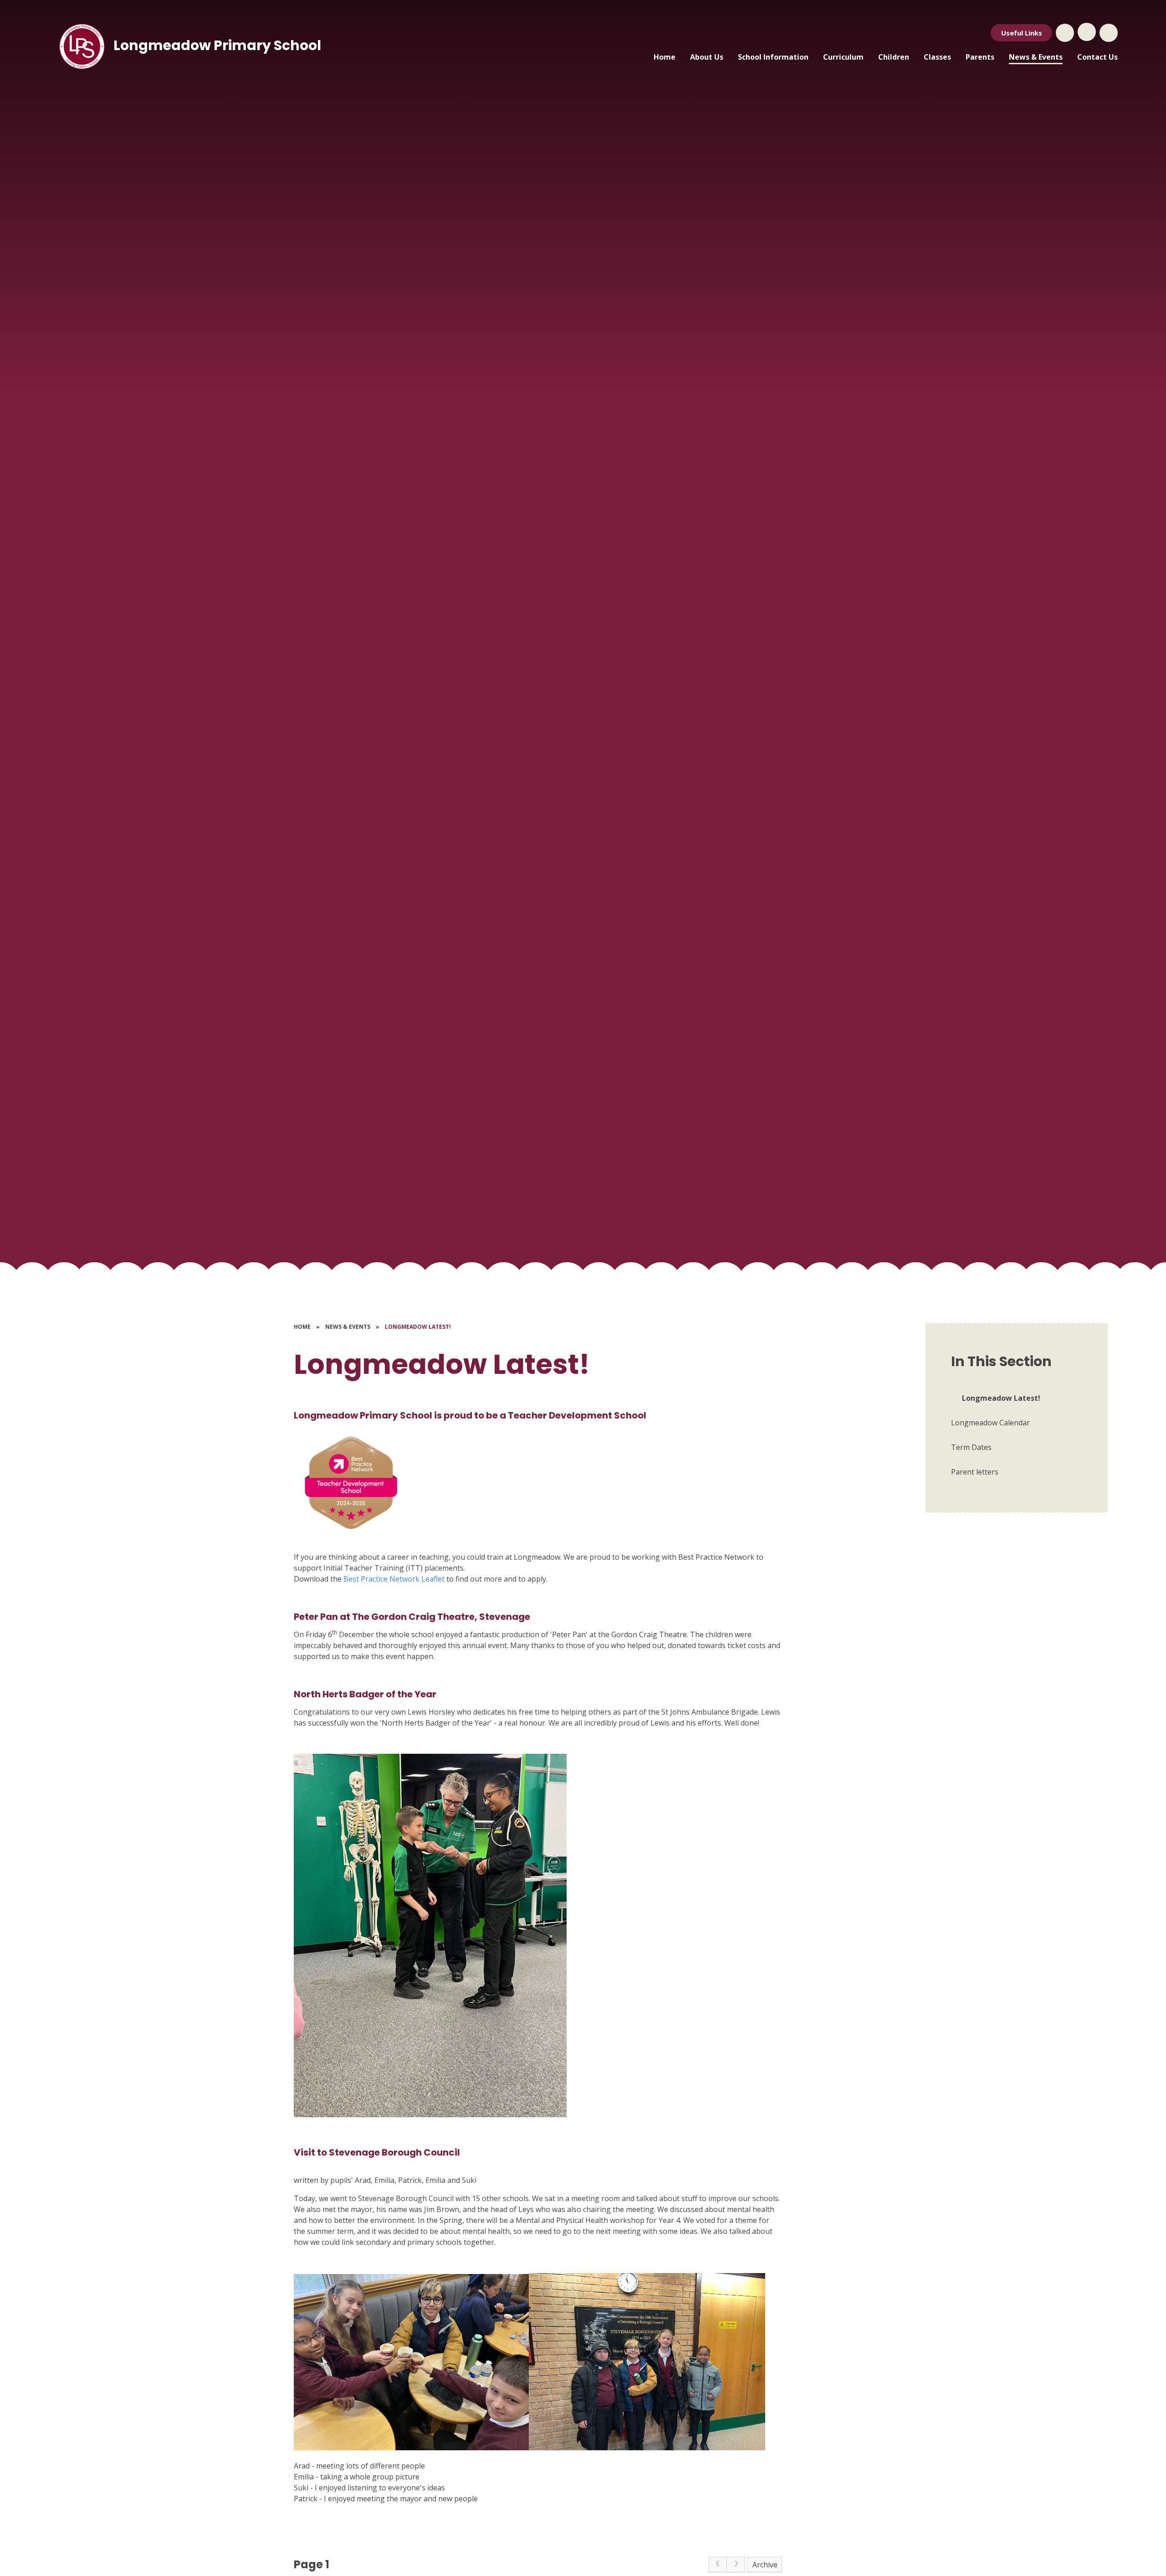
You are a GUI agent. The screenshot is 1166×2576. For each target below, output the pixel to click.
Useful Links (1022, 33)
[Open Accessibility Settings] (1109, 33)
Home (302, 1327)
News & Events (348, 1327)
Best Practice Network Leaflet (394, 1579)
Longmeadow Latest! (418, 1327)
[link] (718, 2565)
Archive (765, 2565)
